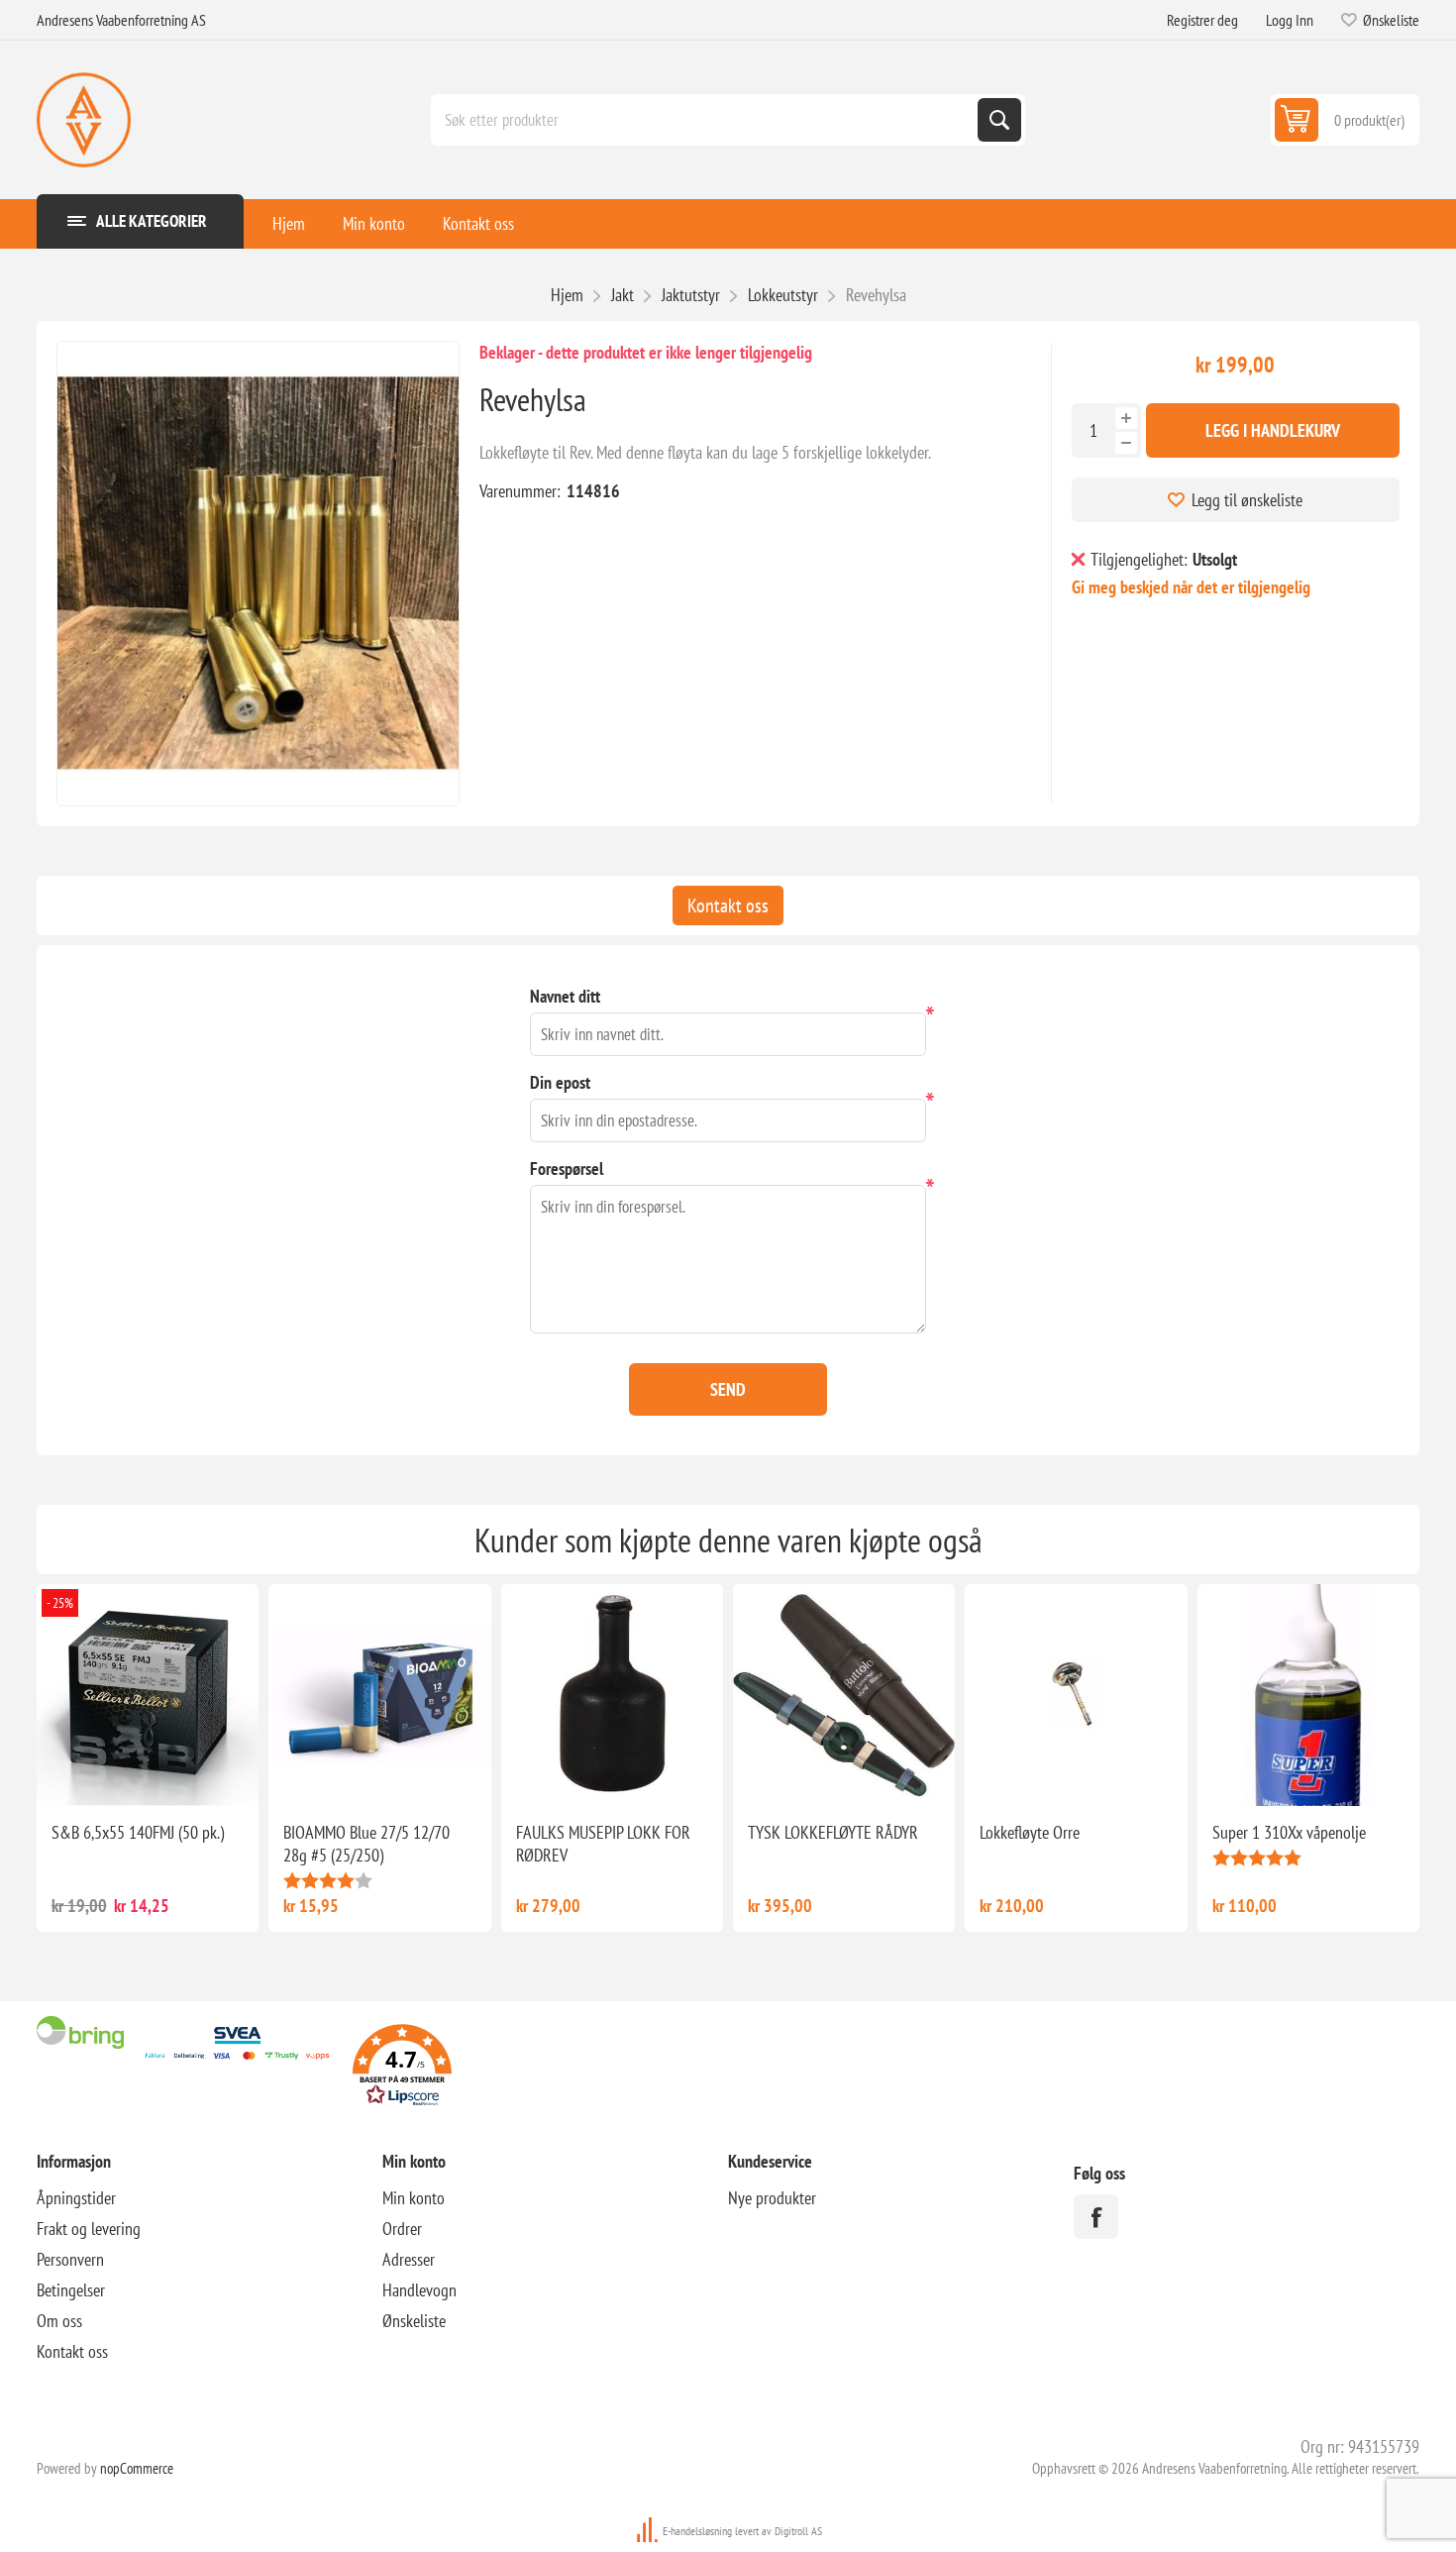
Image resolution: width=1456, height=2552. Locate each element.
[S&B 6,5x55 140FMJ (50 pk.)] (148, 1695)
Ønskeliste (414, 2321)
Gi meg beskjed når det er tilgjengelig (1191, 587)
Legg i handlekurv (1273, 430)
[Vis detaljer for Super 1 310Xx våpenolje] (1308, 1695)
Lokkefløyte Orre (1030, 1832)
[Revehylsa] (258, 574)
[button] (402, 2068)
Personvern (70, 2259)
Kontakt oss (478, 223)
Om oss (59, 2321)
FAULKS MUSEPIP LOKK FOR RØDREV (603, 1844)
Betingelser (71, 2290)
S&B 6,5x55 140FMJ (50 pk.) (138, 1832)
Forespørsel (567, 1169)
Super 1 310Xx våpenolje (1289, 1832)
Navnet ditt (565, 996)
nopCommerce (137, 2468)
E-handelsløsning (697, 2531)
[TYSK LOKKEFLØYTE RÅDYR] (844, 1695)
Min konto (374, 223)
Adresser (409, 2259)
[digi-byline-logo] (649, 2531)
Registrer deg (1202, 20)
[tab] (728, 905)
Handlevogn (419, 2290)
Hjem (289, 223)
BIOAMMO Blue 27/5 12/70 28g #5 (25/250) (366, 1844)
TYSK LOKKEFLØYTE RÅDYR (833, 1832)
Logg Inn (1290, 20)
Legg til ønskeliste (1247, 500)
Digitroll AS (798, 2531)
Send (728, 1389)
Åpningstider (76, 2198)
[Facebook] (1096, 2217)
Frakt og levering (89, 2229)
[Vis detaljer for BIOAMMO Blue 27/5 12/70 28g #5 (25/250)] (379, 1695)
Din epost (560, 1082)
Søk (999, 120)
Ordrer (402, 2229)
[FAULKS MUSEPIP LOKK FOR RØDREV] (612, 1695)
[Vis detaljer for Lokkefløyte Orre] (1076, 1695)
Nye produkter (772, 2198)
